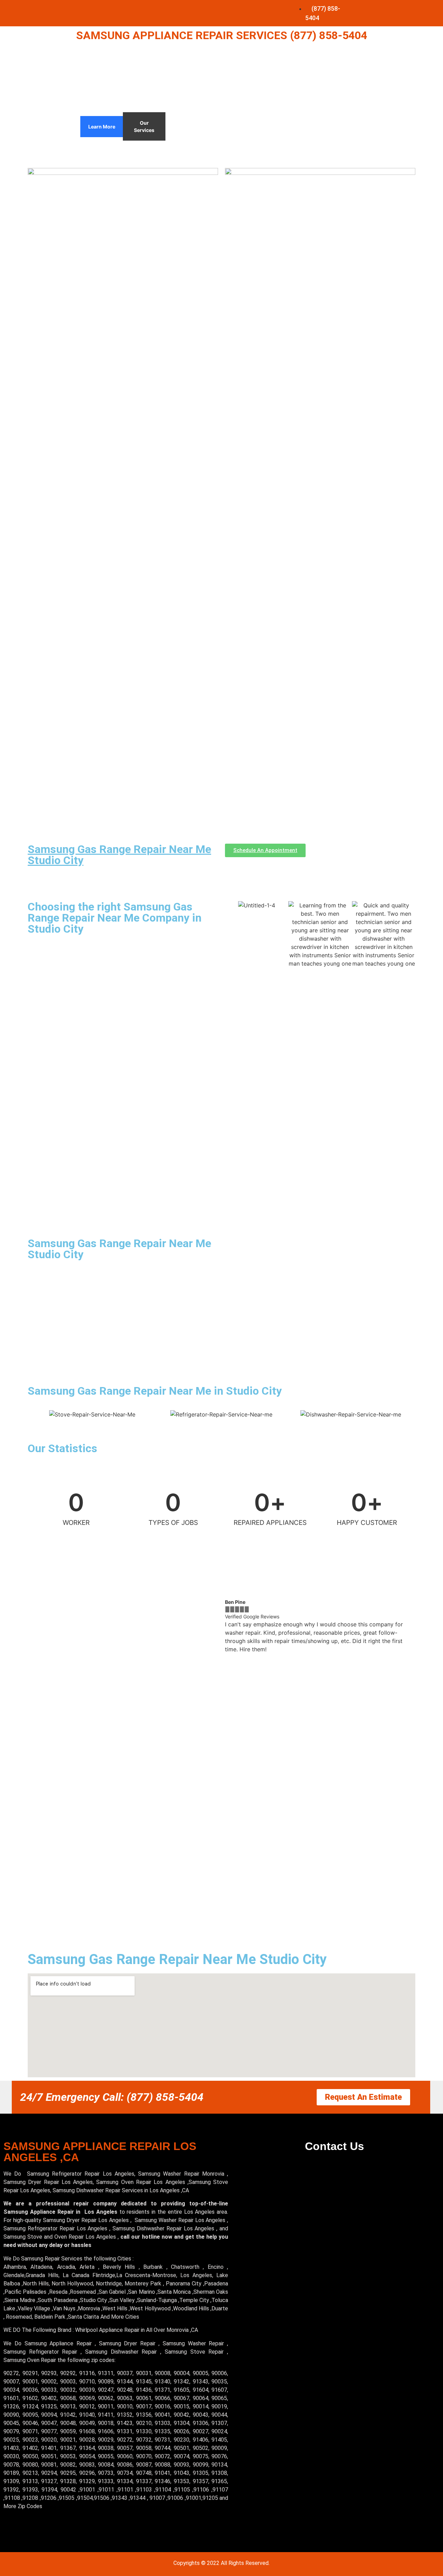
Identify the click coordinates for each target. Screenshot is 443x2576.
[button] (232, 1626)
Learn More (102, 127)
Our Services (144, 126)
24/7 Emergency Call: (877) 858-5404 (112, 2097)
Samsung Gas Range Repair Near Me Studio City (119, 855)
